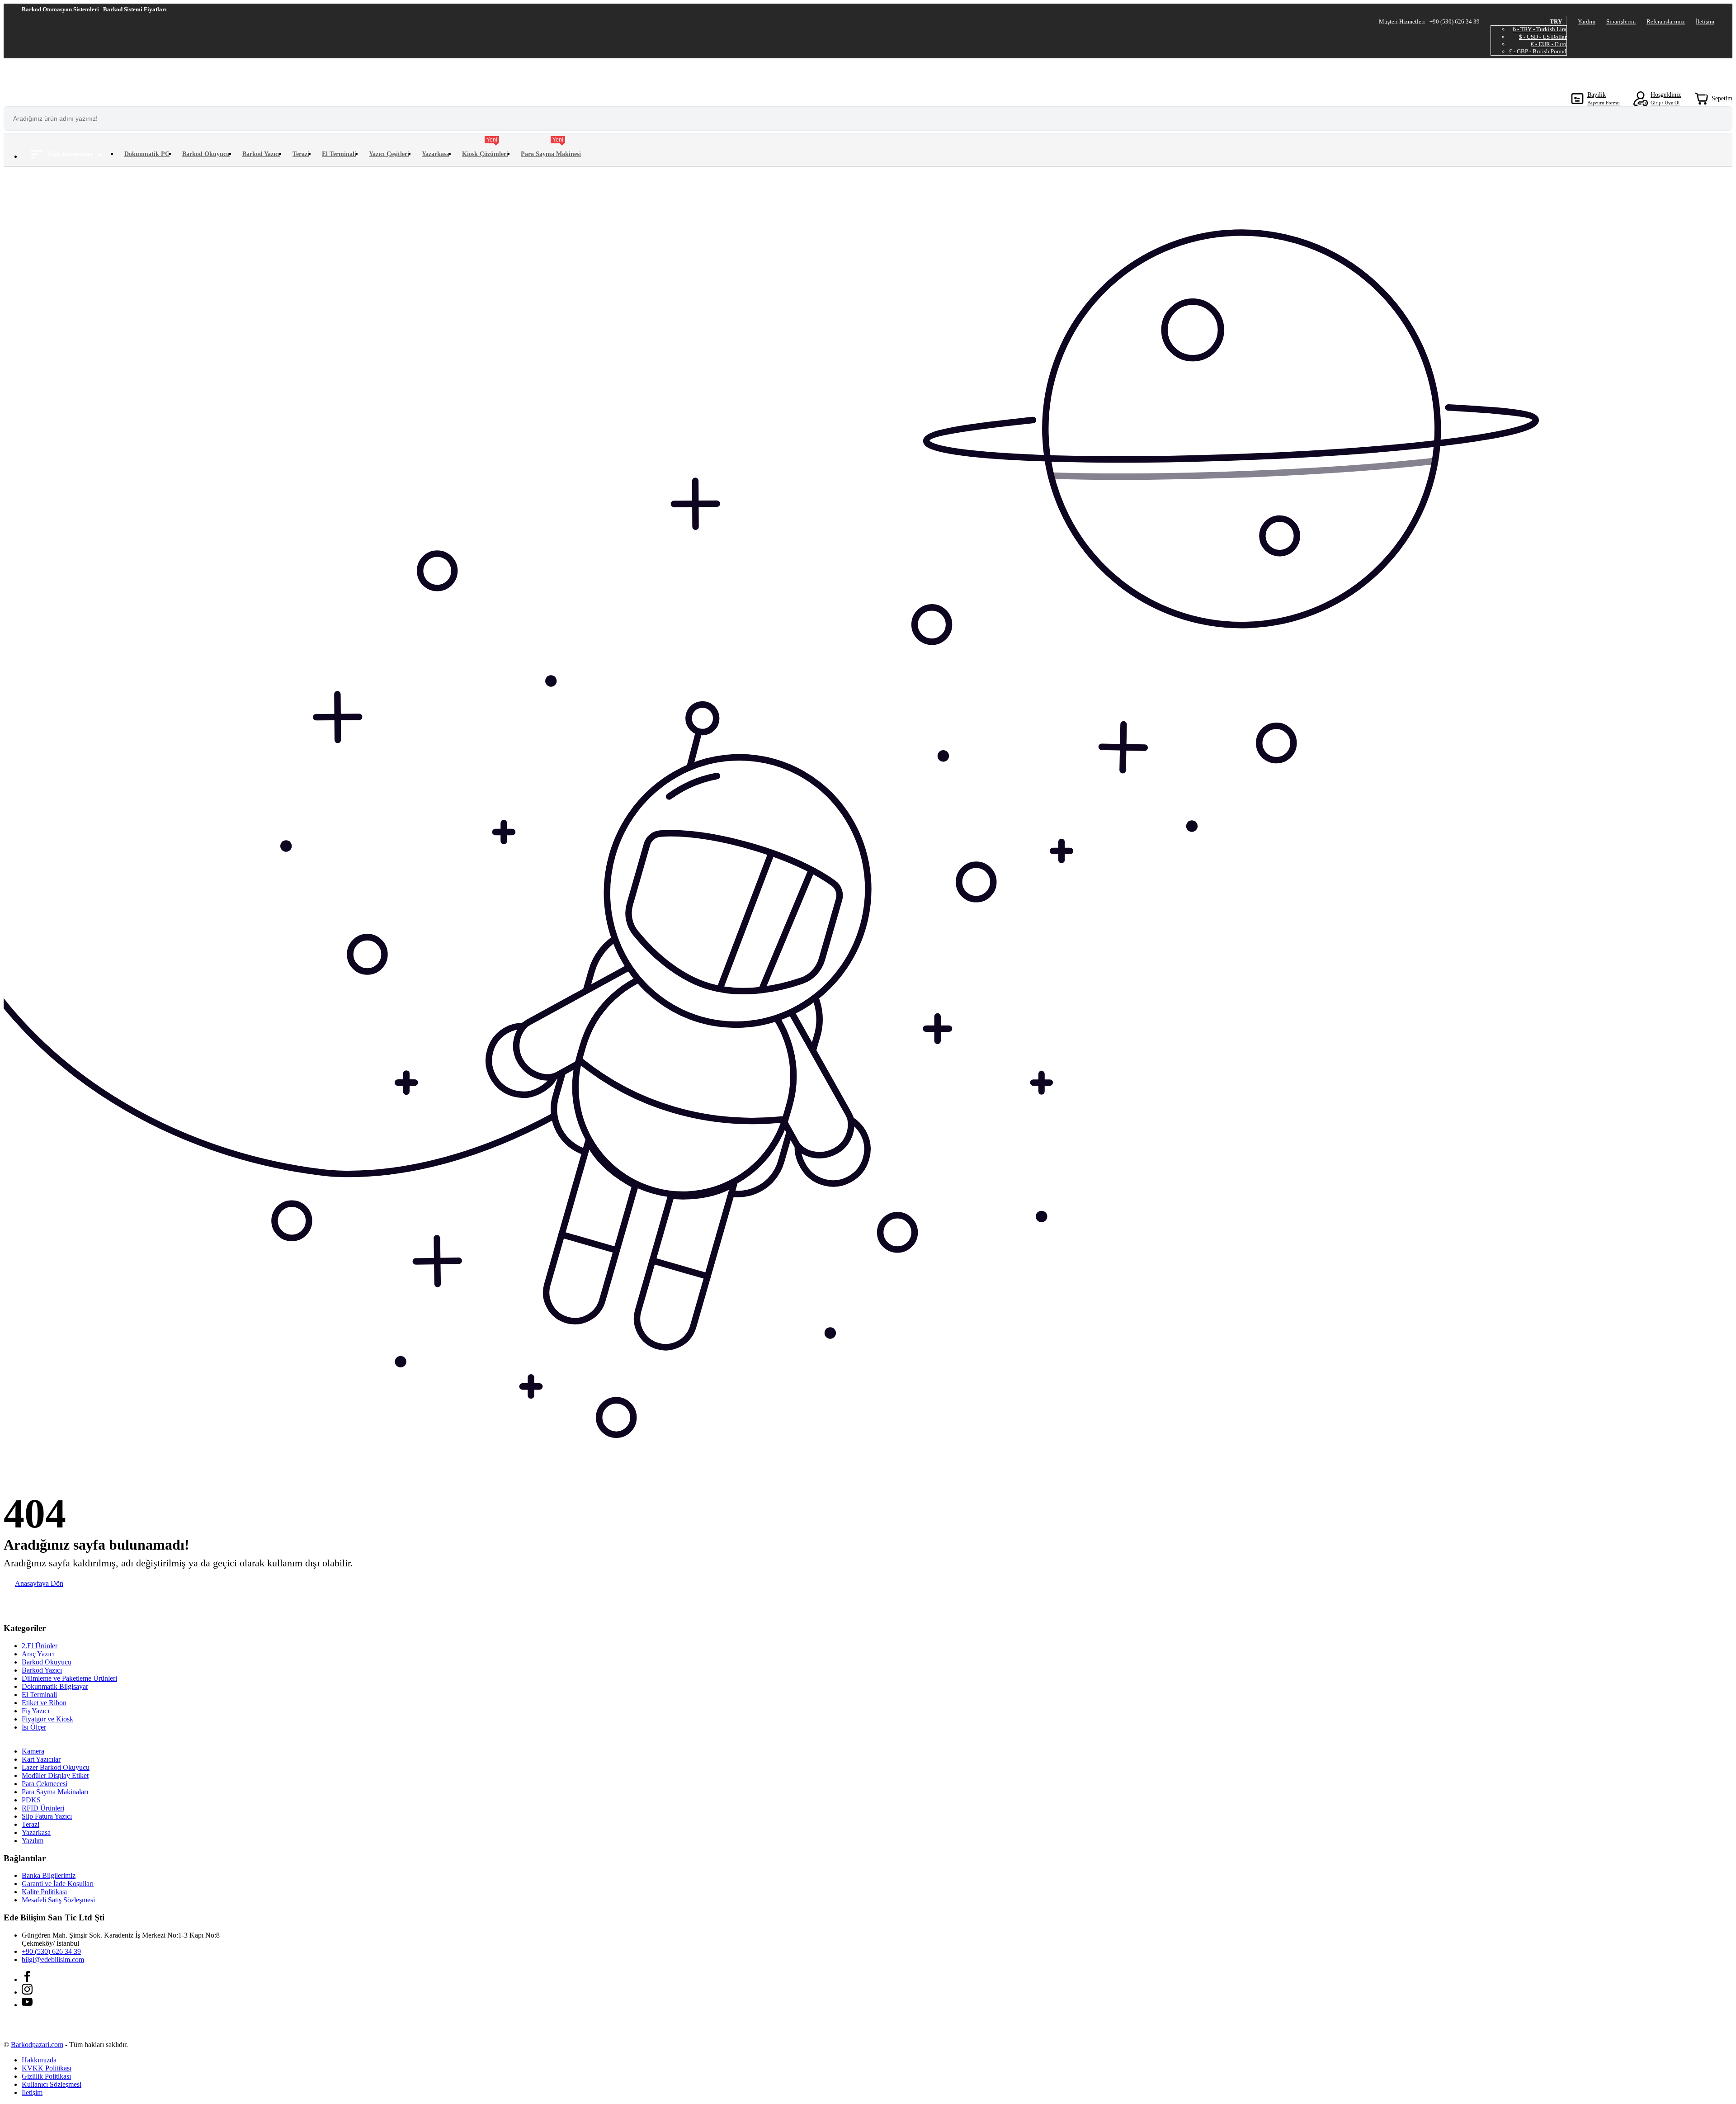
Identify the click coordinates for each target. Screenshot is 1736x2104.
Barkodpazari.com (37, 2045)
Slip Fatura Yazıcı (47, 1816)
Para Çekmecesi (45, 1784)
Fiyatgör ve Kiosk (47, 1719)
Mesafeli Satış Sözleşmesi (58, 1900)
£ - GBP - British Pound (1538, 51)
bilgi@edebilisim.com (53, 1960)
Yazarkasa (436, 154)
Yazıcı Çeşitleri (389, 154)
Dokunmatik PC (147, 154)
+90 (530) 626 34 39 (51, 1951)
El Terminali (339, 154)
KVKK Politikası (47, 2068)
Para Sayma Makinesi (551, 149)
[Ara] (1721, 118)
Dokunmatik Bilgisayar (55, 1686)
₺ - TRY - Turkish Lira (1540, 29)
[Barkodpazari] (71, 76)
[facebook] (27, 1979)
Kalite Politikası (44, 1892)
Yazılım (33, 1841)
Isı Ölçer (34, 1727)
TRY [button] (1556, 21)
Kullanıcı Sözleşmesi (52, 2084)
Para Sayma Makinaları (55, 1792)
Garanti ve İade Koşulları (58, 1884)
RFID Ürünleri (43, 1808)
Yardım (1587, 21)
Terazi (301, 154)
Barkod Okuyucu (206, 154)
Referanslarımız (1666, 21)
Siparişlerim (1621, 21)
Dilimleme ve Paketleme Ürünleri (69, 1678)
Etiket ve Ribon (44, 1703)
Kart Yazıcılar (41, 1759)
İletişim (1705, 21)
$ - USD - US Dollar (1543, 37)
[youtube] (27, 2005)
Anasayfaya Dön (39, 1583)
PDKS (31, 1800)
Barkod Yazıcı (261, 154)
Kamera (33, 1751)
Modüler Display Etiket (55, 1775)
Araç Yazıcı (38, 1654)
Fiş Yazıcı (35, 1711)
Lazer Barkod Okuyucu (56, 1767)
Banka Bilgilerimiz (49, 1875)
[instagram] (27, 1992)
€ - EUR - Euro (1549, 44)
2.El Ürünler (40, 1646)
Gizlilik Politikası (46, 2076)
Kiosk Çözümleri (485, 149)
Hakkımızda (39, 2060)
